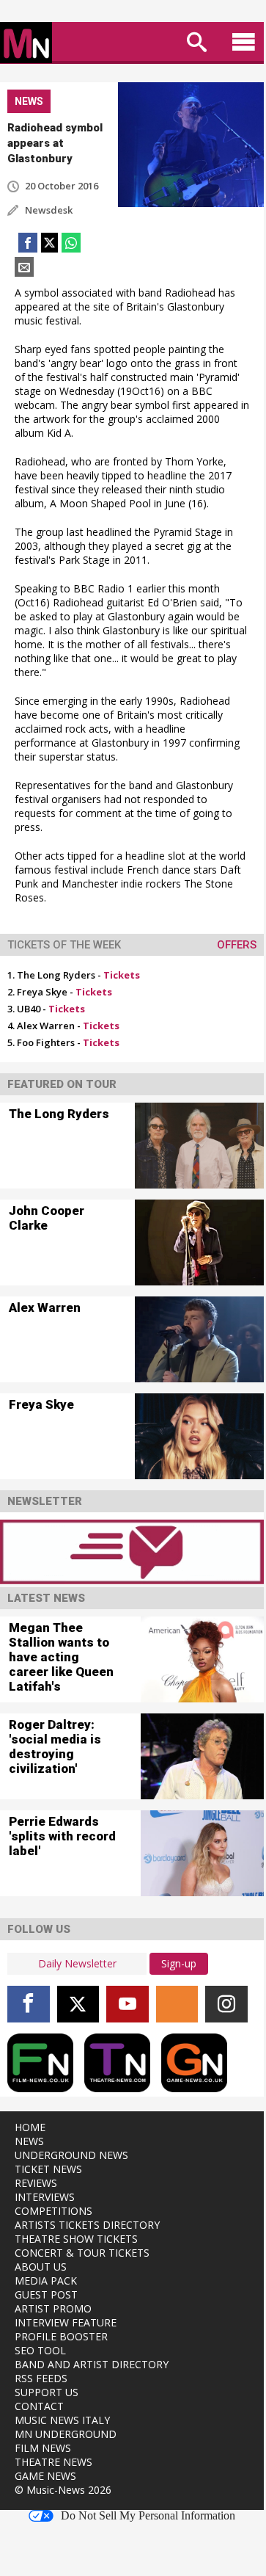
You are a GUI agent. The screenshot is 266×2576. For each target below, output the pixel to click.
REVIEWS (36, 2183)
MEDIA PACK (46, 2281)
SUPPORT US (47, 2392)
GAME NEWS (45, 2476)
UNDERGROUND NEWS (71, 2155)
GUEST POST (46, 2294)
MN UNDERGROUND (66, 2434)
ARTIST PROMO (53, 2308)
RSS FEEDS (41, 2378)
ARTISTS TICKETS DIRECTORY (87, 2225)
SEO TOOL (40, 2350)
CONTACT (39, 2406)
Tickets (122, 975)
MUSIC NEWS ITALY (62, 2420)
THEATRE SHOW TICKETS (76, 2239)
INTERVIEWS (45, 2197)
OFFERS (237, 945)
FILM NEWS (43, 2448)
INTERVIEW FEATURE (66, 2322)
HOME (30, 2127)
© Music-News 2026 (63, 2490)
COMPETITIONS (53, 2211)
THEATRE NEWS (53, 2462)
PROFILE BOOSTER (61, 2336)
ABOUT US (41, 2267)
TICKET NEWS (48, 2169)
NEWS (29, 2141)
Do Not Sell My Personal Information (148, 2516)
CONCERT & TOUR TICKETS (82, 2253)
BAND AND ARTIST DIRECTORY (92, 2364)
